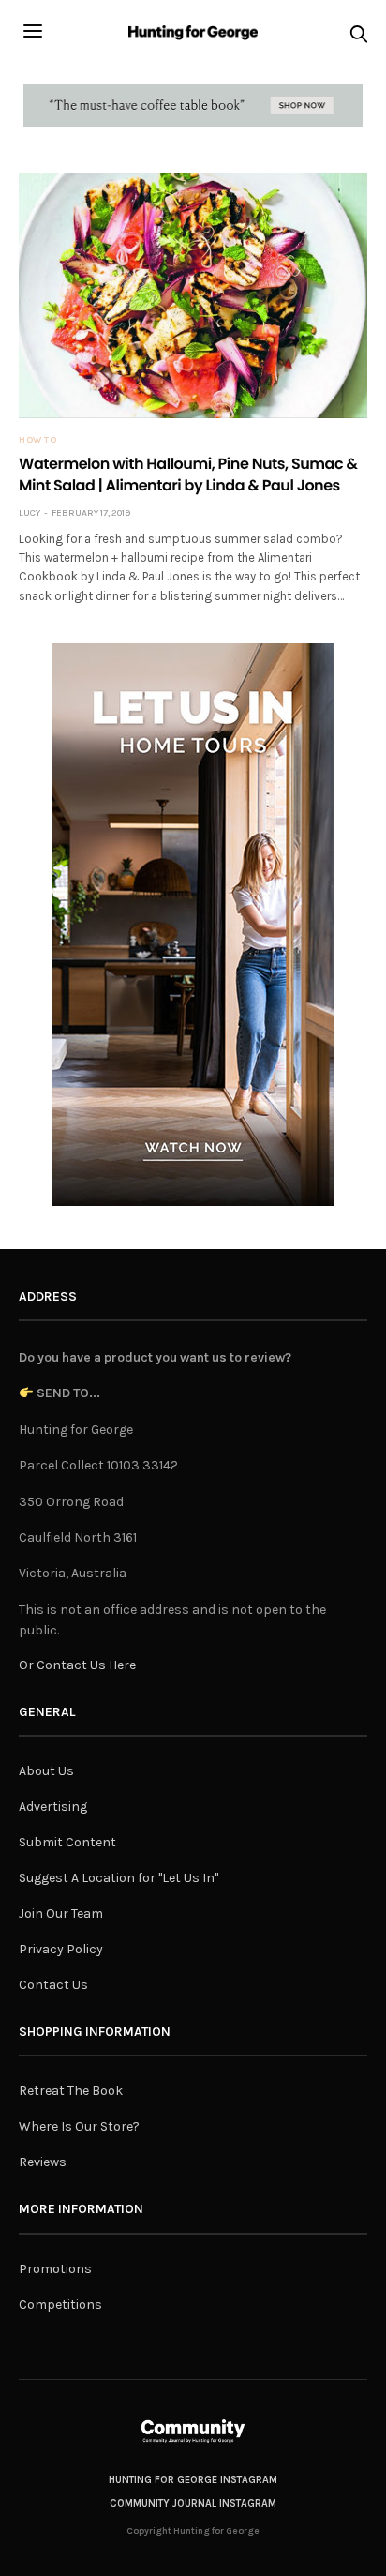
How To (37, 440)
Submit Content (67, 1842)
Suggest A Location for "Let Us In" (119, 1878)
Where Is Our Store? (79, 2126)
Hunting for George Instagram (193, 2480)
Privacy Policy (61, 1949)
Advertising (53, 1807)
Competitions (60, 2305)
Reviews (43, 2162)
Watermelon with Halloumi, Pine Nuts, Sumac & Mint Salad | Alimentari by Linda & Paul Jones (188, 474)
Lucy (30, 513)
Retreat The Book (71, 2091)
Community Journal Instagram (193, 2503)
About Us (46, 1771)
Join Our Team (61, 1913)
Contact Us (53, 1985)
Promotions (55, 2269)
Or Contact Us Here (77, 1665)
